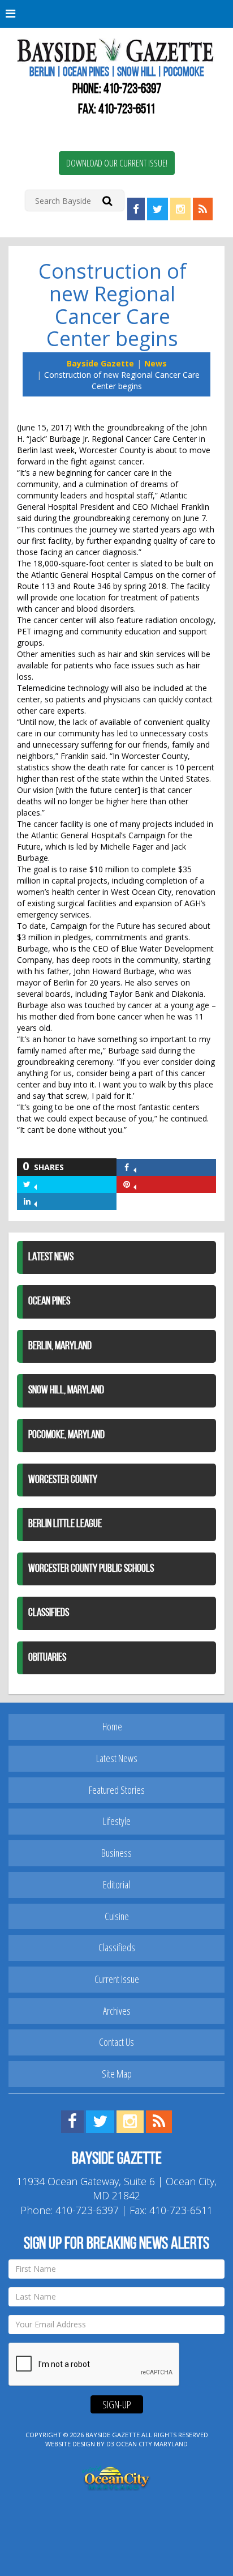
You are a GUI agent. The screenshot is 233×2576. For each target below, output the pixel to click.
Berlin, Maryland (60, 1346)
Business (116, 1853)
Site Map (117, 2074)
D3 (110, 2444)
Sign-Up (117, 2404)
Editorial (116, 1884)
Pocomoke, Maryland (66, 1435)
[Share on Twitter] (35, 1184)
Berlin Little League (65, 1524)
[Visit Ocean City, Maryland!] (116, 2477)
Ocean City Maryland (152, 2444)
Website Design (70, 2444)
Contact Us (116, 2042)
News (156, 363)
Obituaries (47, 1658)
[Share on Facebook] (135, 1167)
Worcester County (63, 1480)
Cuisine (117, 1916)
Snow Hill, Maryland (66, 1391)
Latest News (51, 1257)
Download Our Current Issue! (117, 163)
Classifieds (49, 1613)
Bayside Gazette (100, 363)
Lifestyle (117, 1821)
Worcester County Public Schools (91, 1569)
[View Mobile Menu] (116, 14)
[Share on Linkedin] (35, 1201)
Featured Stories (117, 1790)
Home (112, 1726)
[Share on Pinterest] (135, 1184)
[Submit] (107, 200)
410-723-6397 (132, 89)
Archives (117, 2011)
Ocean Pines (49, 1302)
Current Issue (117, 1979)
